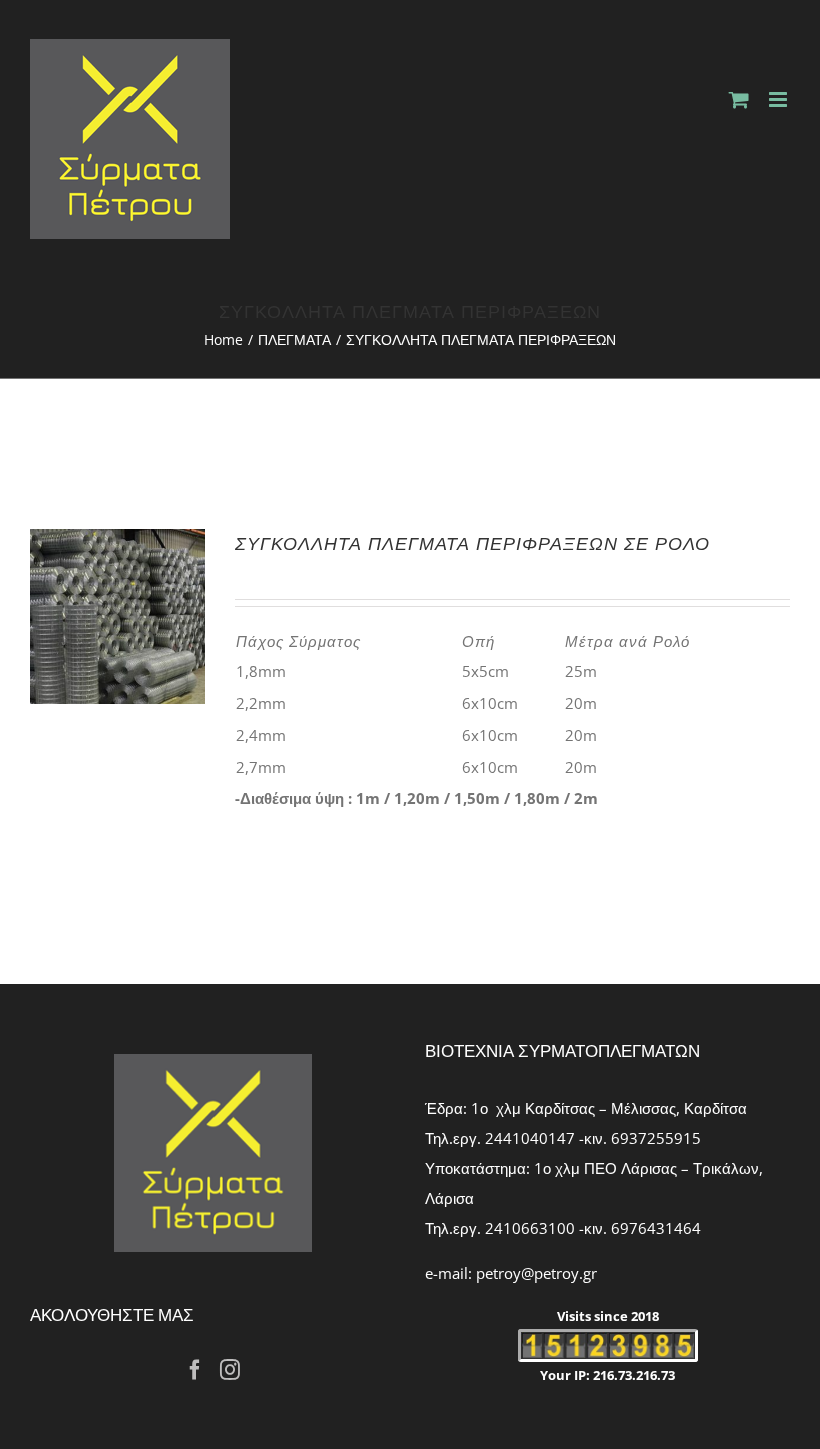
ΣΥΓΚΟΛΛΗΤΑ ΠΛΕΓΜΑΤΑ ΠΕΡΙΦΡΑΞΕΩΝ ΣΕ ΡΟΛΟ (472, 543)
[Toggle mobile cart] (739, 99)
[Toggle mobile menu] (779, 99)
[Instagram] (230, 1370)
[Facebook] (195, 1370)
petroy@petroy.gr (536, 1273)
